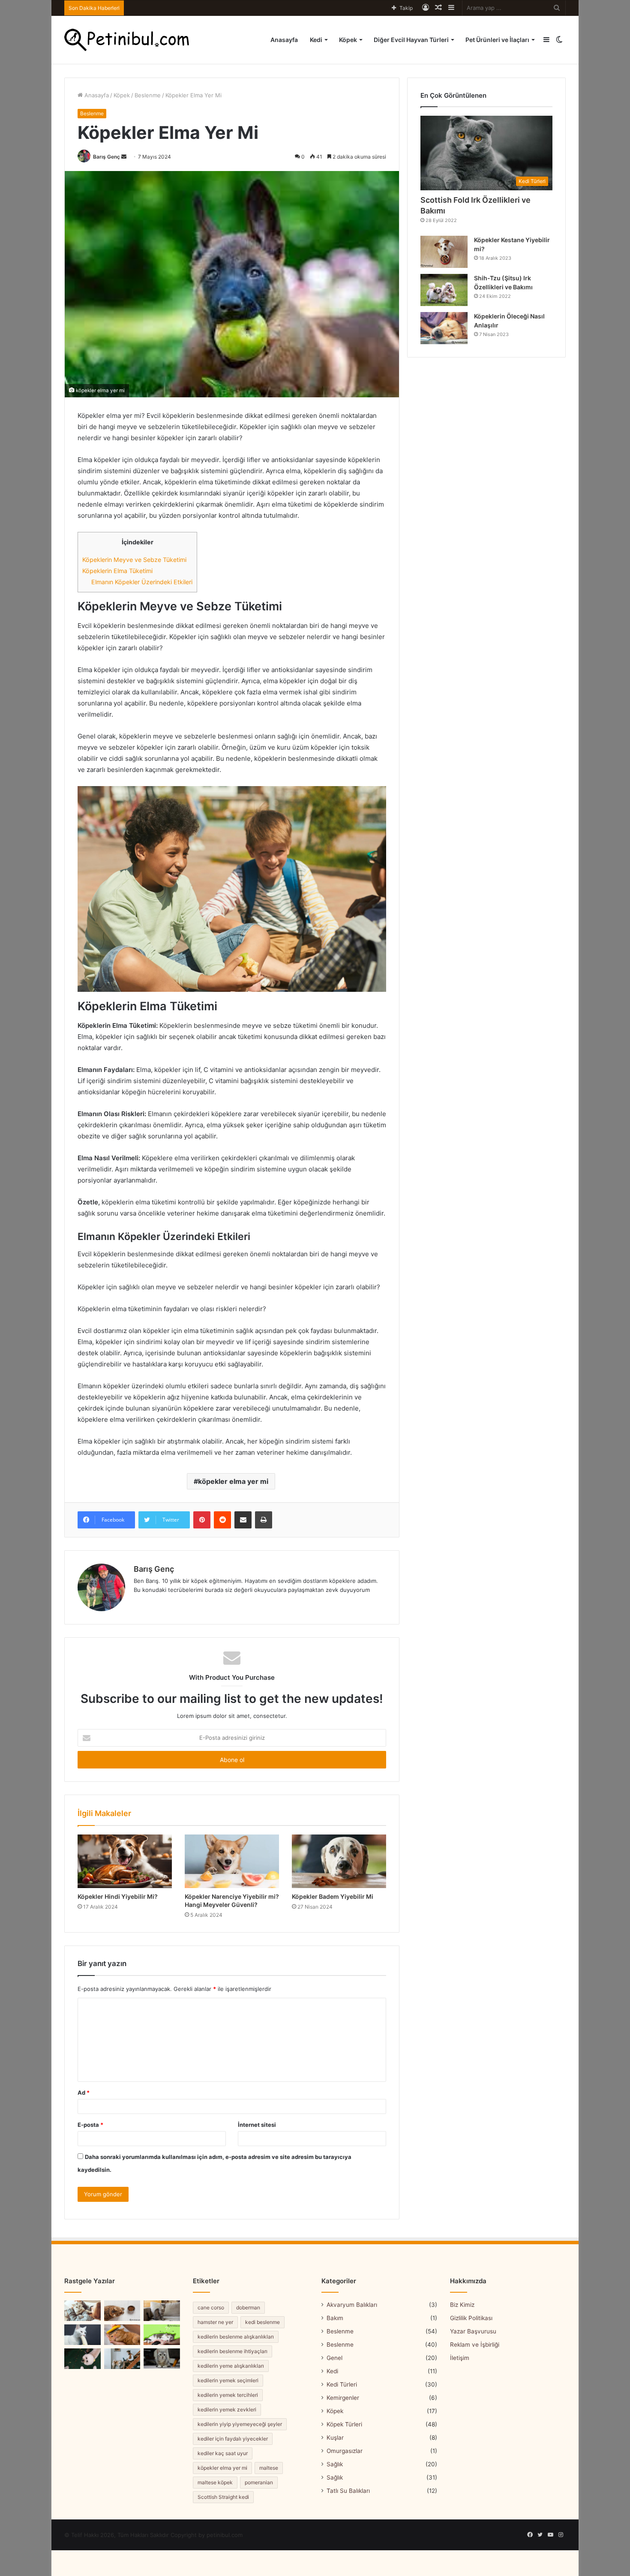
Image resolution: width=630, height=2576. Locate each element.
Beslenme (148, 95)
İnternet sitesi (257, 2125)
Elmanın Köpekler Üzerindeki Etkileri (142, 582)
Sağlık (335, 2464)
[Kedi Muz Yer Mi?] (82, 2335)
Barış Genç (106, 157)
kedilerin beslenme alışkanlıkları (236, 2337)
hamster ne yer (215, 2322)
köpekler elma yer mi (233, 1481)
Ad (84, 2093)
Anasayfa (284, 40)
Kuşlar (335, 2438)
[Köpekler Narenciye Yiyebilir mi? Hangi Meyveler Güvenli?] (232, 1861)
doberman (248, 2307)
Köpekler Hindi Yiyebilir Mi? (118, 1896)
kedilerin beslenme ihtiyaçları (232, 2351)
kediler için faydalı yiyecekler (233, 2439)
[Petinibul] (127, 40)
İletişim (460, 2358)
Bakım (335, 2318)
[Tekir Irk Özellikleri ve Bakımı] (162, 2359)
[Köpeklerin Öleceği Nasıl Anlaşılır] (444, 328)
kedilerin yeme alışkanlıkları (231, 2366)
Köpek (348, 40)
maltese (269, 2468)
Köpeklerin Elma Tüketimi (117, 571)
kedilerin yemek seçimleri (228, 2380)
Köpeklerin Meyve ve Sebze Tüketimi (134, 560)
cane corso (211, 2307)
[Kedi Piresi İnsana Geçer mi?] (162, 2335)
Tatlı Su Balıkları (348, 2491)
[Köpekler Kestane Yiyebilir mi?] (444, 252)
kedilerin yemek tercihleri (228, 2395)
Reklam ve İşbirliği (475, 2345)
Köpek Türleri (344, 2424)
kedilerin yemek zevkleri (227, 2409)
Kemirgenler (343, 2398)
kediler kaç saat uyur (223, 2453)
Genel (334, 2358)
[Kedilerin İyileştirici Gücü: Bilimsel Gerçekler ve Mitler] (82, 2311)
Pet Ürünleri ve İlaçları (497, 40)
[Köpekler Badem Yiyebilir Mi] (339, 1861)
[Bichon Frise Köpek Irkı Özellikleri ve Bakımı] (82, 2359)
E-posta (90, 2125)
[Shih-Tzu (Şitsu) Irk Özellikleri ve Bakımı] (444, 290)
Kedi (316, 40)
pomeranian (259, 2482)
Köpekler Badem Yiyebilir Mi (333, 1896)
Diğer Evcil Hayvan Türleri (411, 40)
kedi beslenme (262, 2322)
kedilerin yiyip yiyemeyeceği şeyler (240, 2424)
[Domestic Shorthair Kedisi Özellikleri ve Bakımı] (162, 2311)
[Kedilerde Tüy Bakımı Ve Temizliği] (122, 2335)
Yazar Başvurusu (473, 2331)
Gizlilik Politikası (471, 2318)
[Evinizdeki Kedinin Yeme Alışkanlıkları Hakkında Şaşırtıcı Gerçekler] (122, 2311)
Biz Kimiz (462, 2305)
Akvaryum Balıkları (352, 2305)
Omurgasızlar (345, 2451)
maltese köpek (215, 2482)
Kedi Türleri (342, 2384)
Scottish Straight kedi (223, 2497)
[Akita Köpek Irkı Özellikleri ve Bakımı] (122, 2359)
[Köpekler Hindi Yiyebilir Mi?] (125, 1861)
